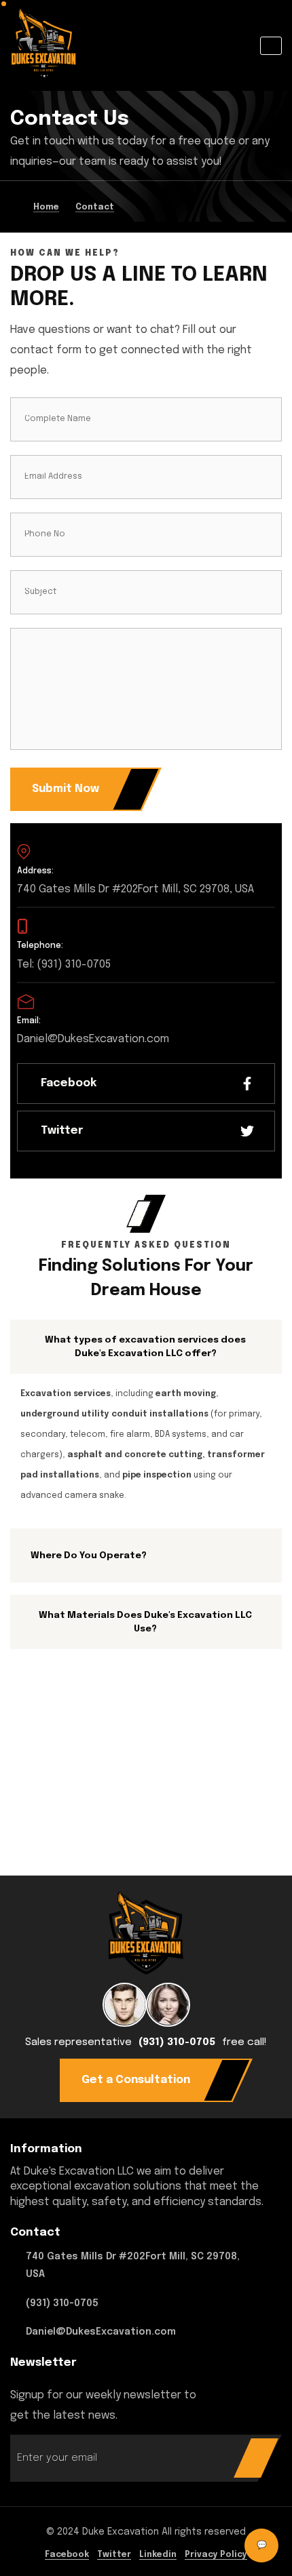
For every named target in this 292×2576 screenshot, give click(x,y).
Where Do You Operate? (89, 1555)
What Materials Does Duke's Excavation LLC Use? (145, 1622)
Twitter (114, 2555)
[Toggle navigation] (271, 46)
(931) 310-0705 (177, 2042)
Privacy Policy (216, 2555)
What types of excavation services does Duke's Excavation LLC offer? (145, 1347)
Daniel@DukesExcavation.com (101, 2332)
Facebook (67, 2555)
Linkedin (158, 2555)
